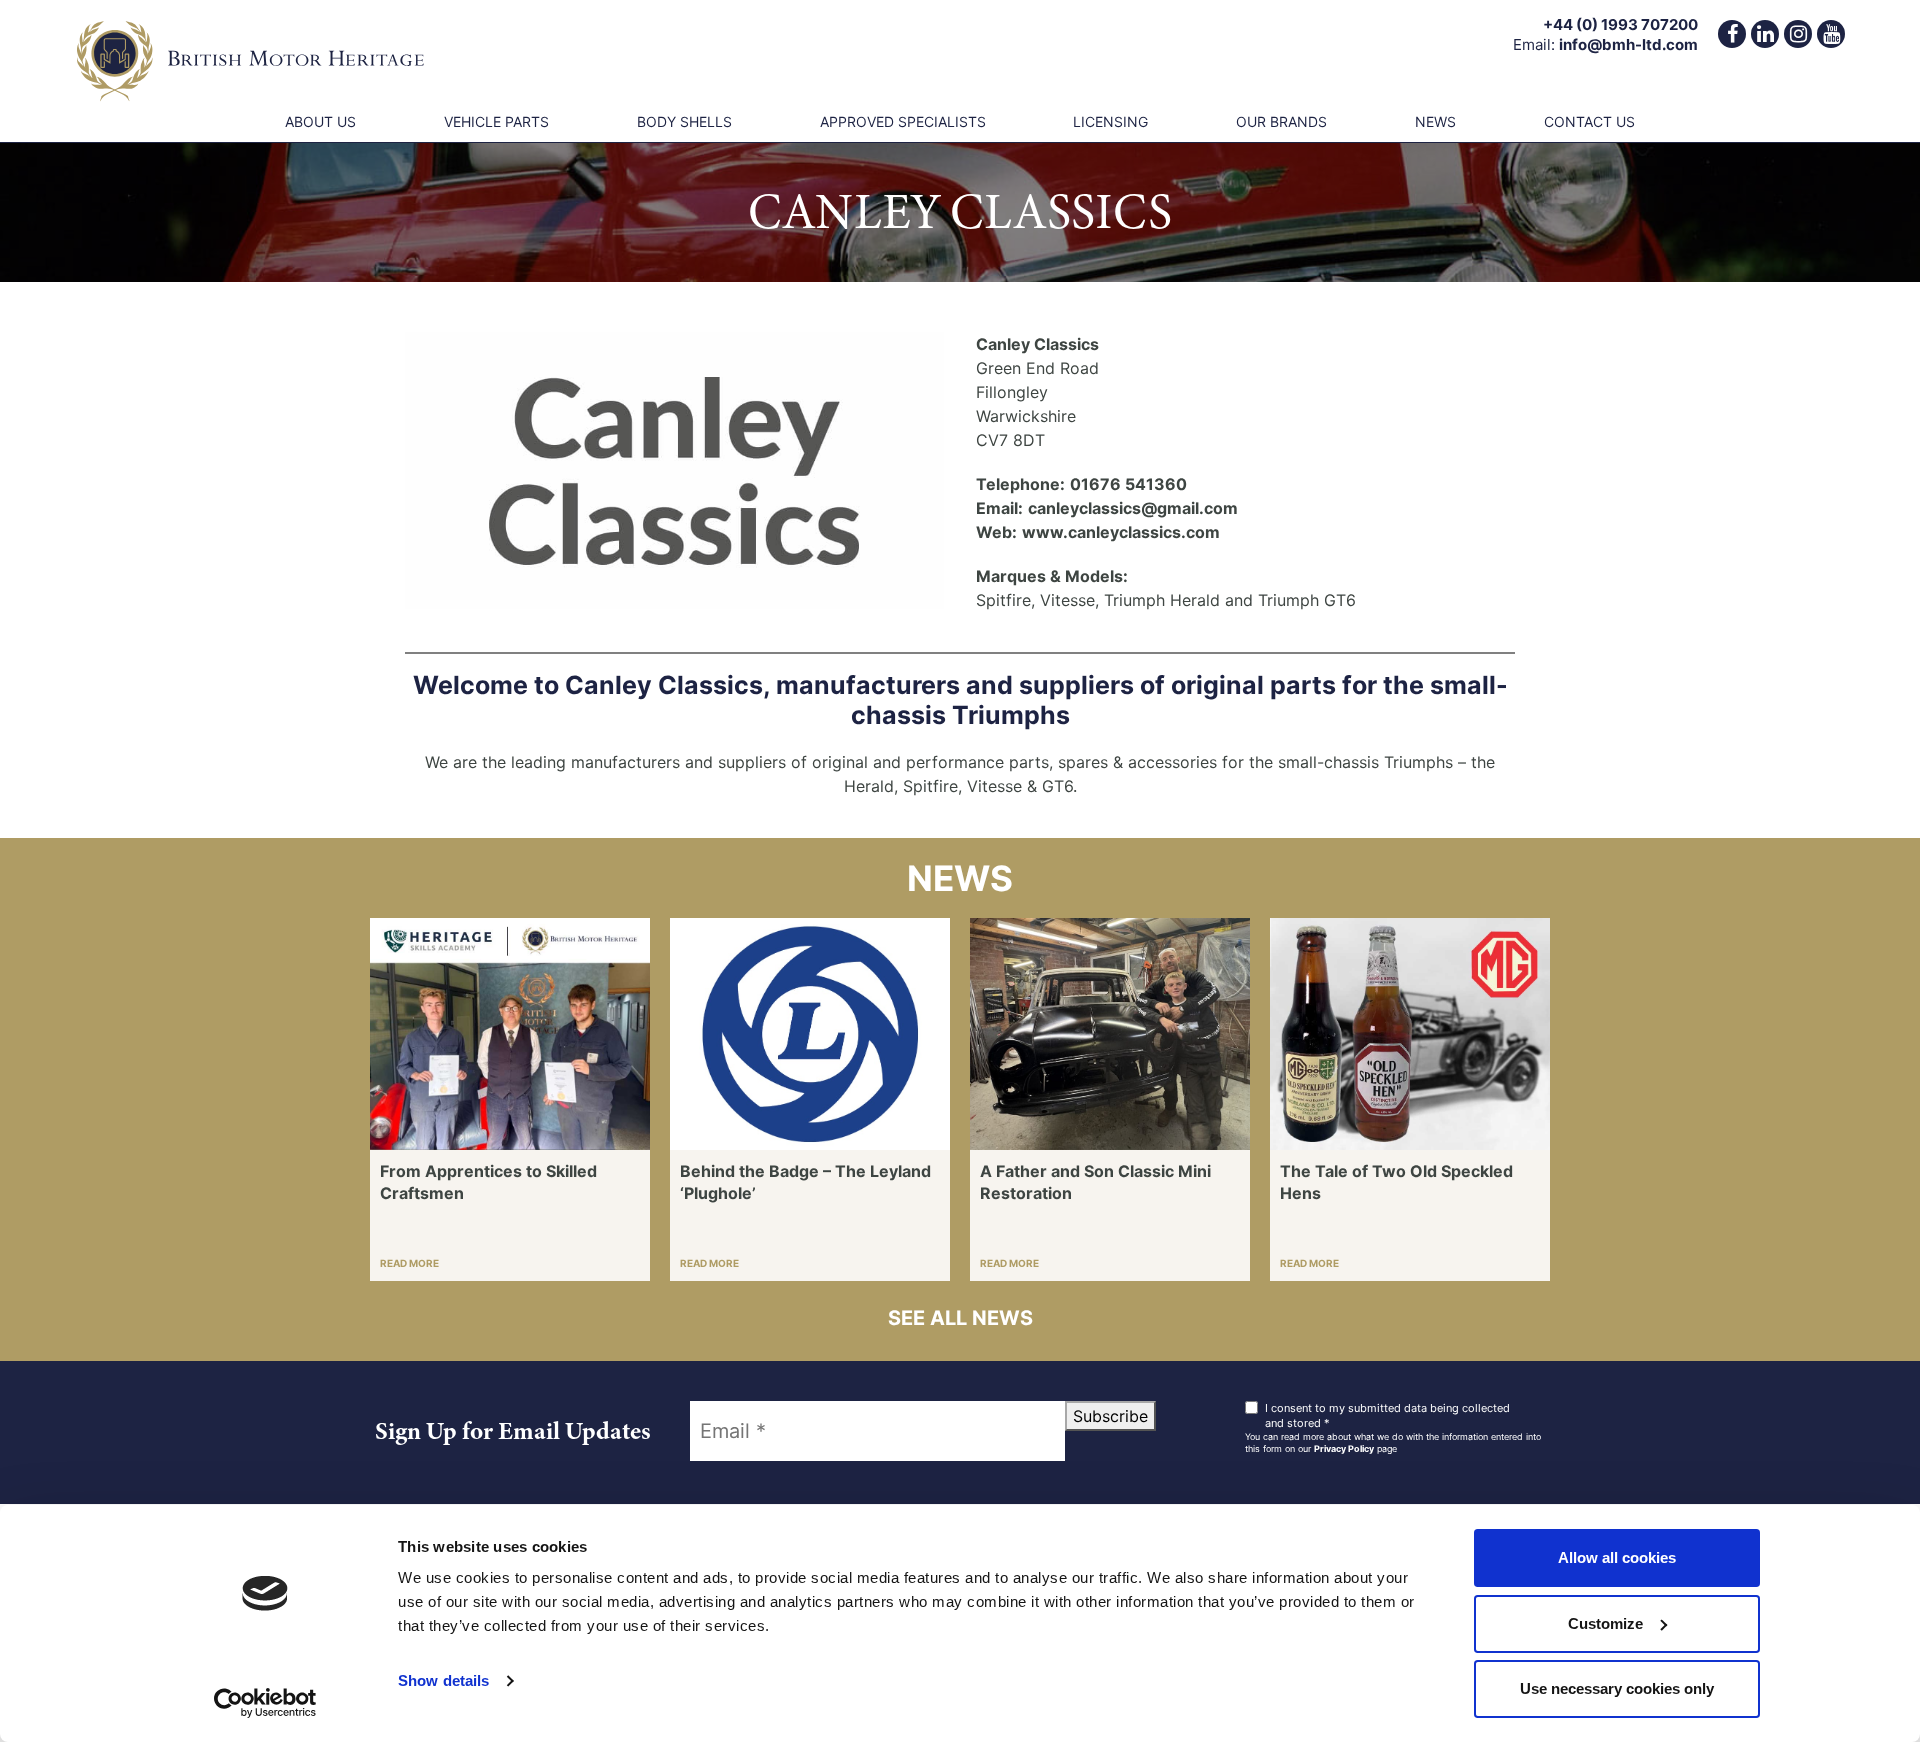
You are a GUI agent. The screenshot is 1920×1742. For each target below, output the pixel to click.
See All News (960, 1318)
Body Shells (684, 121)
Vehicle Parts (496, 121)
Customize (1605, 1623)
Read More (409, 1263)
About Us (320, 121)
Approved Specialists (903, 121)
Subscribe (1110, 1416)
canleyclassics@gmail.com (1133, 508)
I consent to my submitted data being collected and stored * (1387, 1415)
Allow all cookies (1617, 1557)
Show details (443, 1680)
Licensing (1110, 121)
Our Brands (1281, 121)
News (1435, 121)
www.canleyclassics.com (1121, 532)
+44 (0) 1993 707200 (1620, 24)
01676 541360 (1128, 484)
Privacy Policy (1344, 1448)
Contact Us (1589, 121)
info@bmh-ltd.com (1628, 44)
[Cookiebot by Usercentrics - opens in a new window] (265, 1703)
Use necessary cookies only (1617, 1688)
